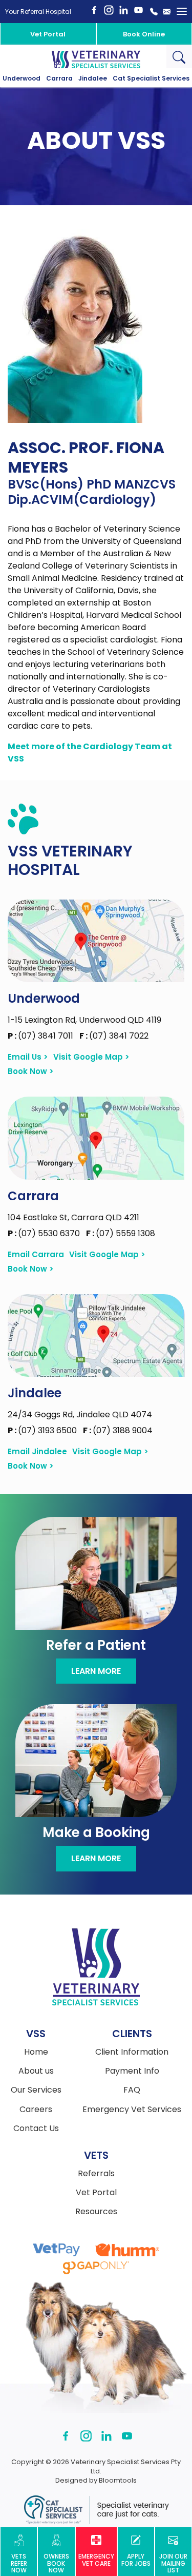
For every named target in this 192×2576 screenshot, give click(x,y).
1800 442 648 (154, 12)
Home (36, 2052)
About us (36, 2071)
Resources (96, 2212)
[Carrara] (96, 1138)
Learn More (96, 1671)
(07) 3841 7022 (114, 1036)
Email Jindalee (37, 1452)
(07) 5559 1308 (121, 1233)
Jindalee (93, 79)
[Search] (179, 57)
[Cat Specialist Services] (96, 2510)
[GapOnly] (96, 2268)
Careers (36, 2110)
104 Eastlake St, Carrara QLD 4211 (73, 1217)
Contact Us (36, 2129)
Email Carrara (36, 1255)
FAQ (132, 2090)
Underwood (22, 79)
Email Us (166, 12)
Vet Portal (48, 34)
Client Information (132, 2052)
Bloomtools (118, 2480)
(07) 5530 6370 (45, 1233)
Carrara (59, 79)
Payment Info (132, 2071)
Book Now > (31, 1071)
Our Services (36, 2090)
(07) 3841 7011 (41, 1036)
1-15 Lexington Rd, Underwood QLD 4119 (84, 1020)
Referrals (96, 2174)
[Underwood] (96, 941)
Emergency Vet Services (132, 2110)
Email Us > (28, 1057)
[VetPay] (57, 2250)
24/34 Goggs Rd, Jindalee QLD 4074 (80, 1414)
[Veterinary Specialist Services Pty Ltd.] (96, 59)
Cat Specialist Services (151, 79)
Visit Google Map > (91, 1057)
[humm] (127, 2250)
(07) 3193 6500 (43, 1430)
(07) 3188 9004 (118, 1430)
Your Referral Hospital (38, 12)
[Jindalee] (96, 1335)
